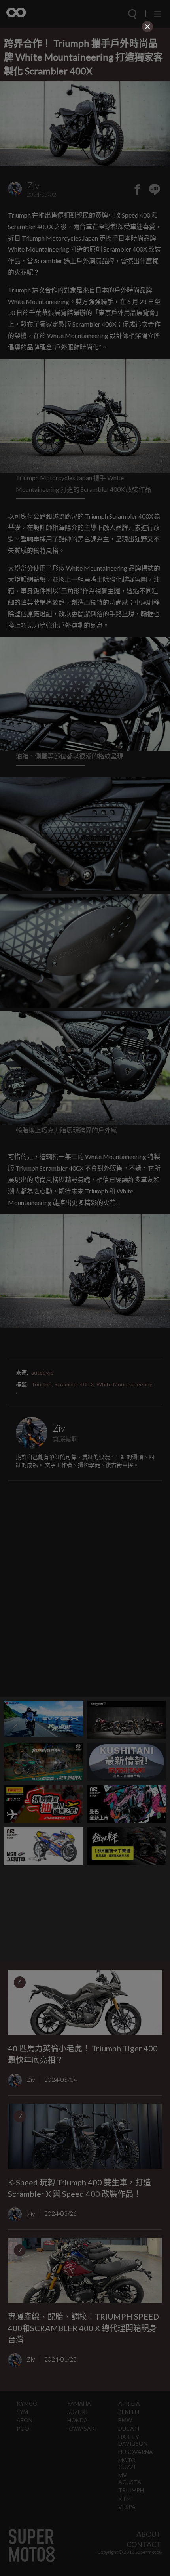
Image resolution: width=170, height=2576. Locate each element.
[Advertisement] (85, 90)
